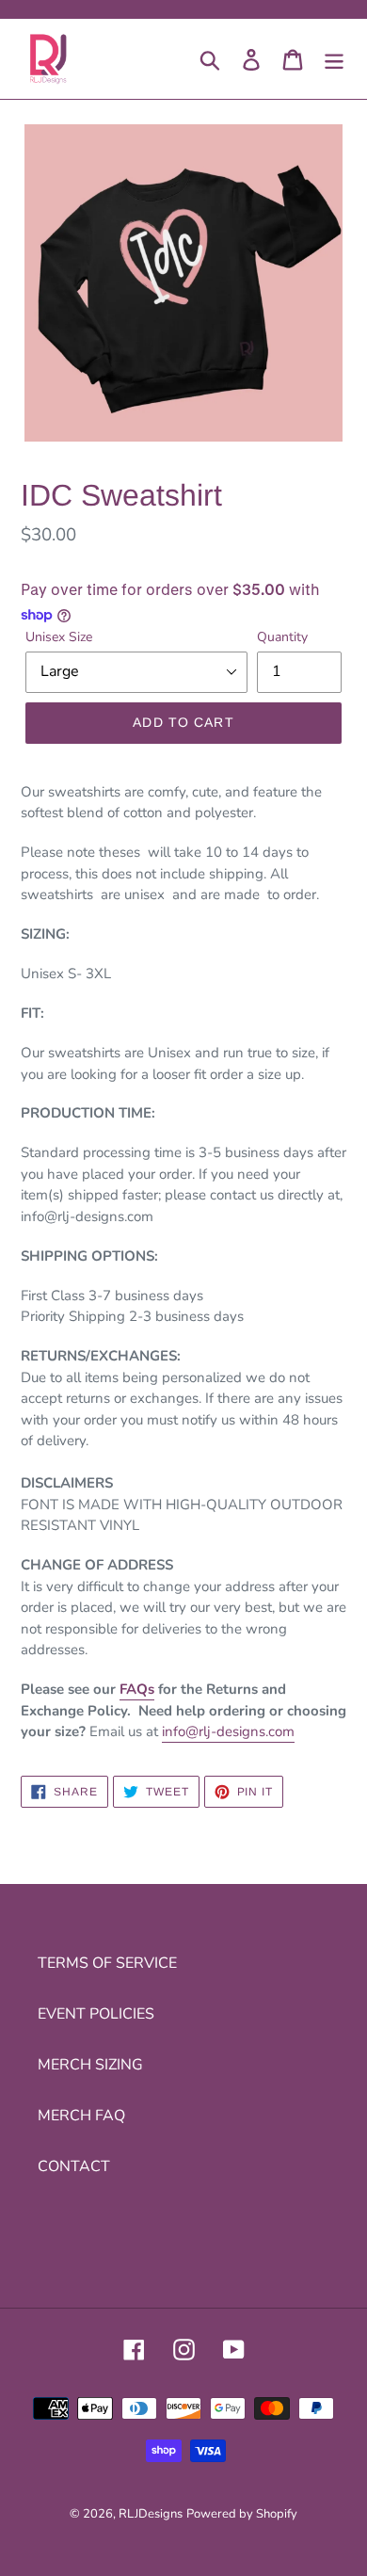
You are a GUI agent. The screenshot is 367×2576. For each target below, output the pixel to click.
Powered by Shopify (242, 2514)
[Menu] (334, 59)
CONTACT (74, 2166)
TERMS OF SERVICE (107, 1963)
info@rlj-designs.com (228, 1731)
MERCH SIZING (90, 2065)
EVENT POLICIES (96, 2014)
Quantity (282, 637)
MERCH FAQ (81, 2116)
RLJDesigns (151, 2514)
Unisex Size (59, 637)
